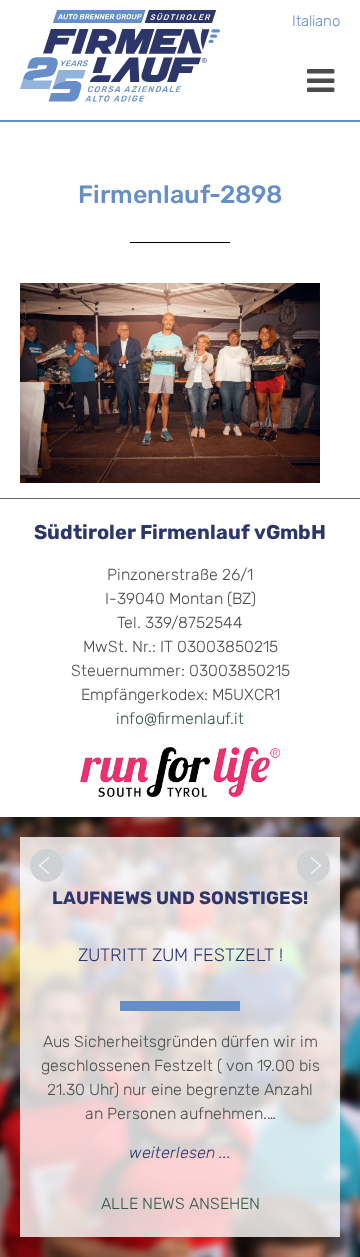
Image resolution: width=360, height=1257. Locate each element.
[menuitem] (316, 23)
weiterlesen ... (180, 1154)
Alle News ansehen (180, 1205)
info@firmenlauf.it (180, 720)
